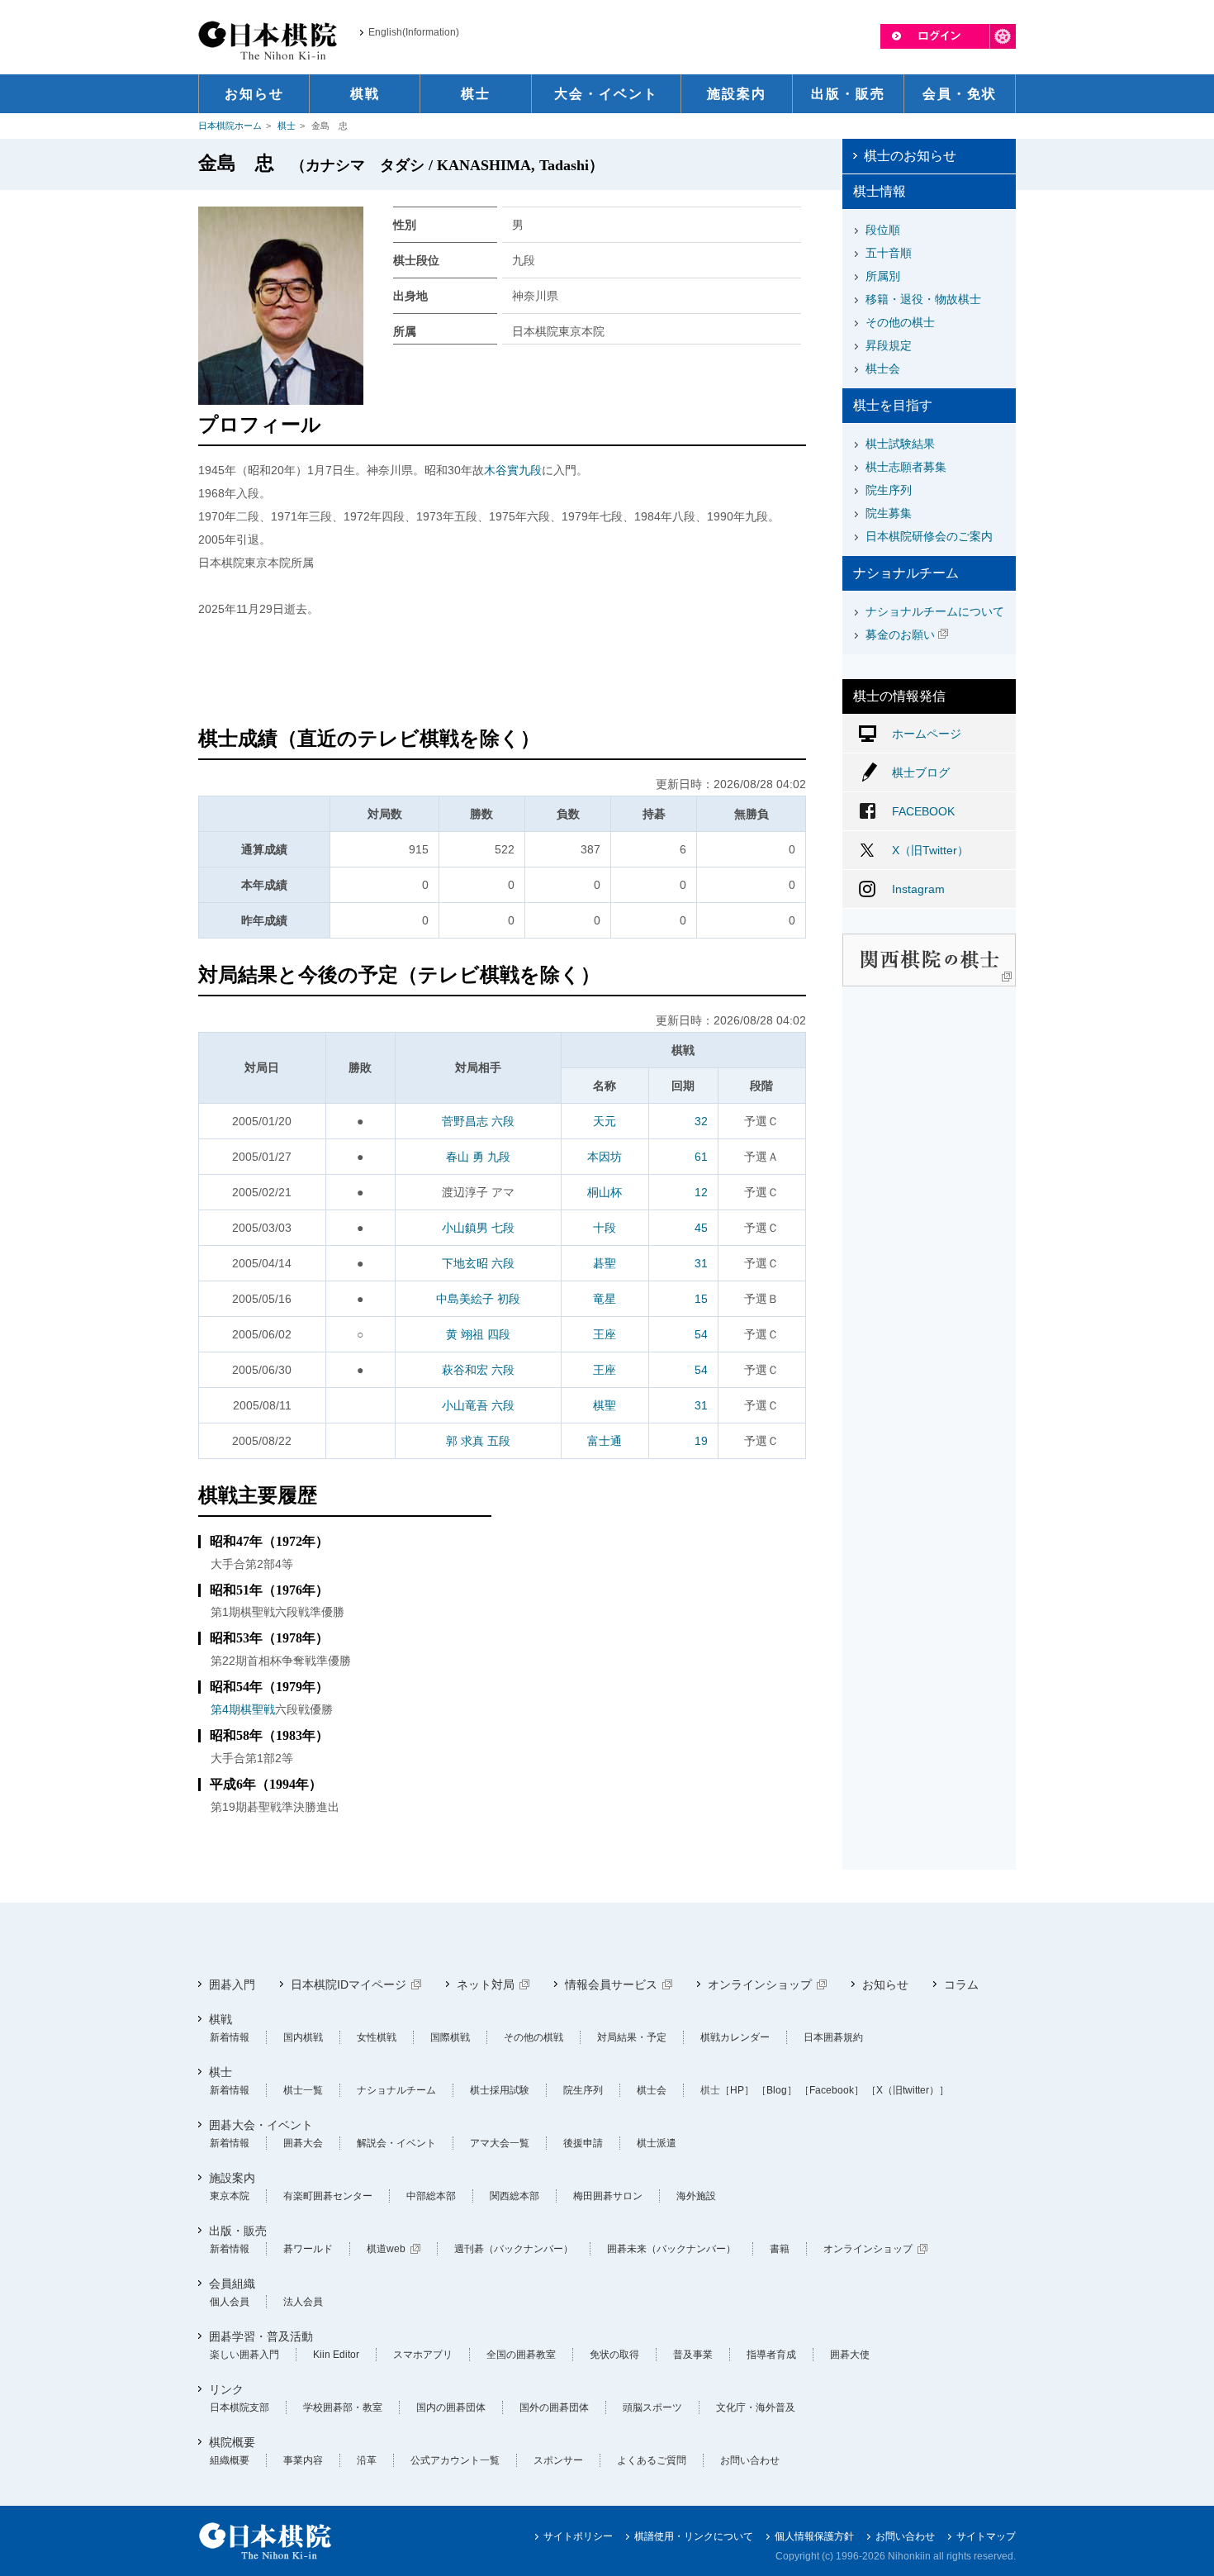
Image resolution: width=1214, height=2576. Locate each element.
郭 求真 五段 (478, 1441)
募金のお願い (900, 634)
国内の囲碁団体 (451, 2407)
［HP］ (737, 2090)
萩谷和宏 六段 (478, 1370)
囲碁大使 (850, 2355)
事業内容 (303, 2460)
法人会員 (303, 2302)
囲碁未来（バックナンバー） (671, 2249)
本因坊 (605, 1157)
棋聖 (605, 1405)
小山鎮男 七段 (478, 1228)
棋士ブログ (921, 772)
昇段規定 (889, 345)
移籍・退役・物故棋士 (923, 299)
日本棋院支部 (239, 2407)
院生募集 (889, 513)
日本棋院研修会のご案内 (929, 536)
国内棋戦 (303, 2037)
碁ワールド (308, 2249)
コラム (961, 1984)
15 (701, 1299)
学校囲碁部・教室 (343, 2407)
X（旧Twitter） (930, 850)
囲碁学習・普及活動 (261, 2336)
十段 (605, 1228)
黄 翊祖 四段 (478, 1334)
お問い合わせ (750, 2460)
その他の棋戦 (533, 2037)
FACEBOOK (923, 811)
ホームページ (927, 734)
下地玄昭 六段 (478, 1263)
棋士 (287, 126)
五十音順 (889, 253)
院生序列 (889, 490)
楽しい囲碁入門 (244, 2355)
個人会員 (230, 2302)
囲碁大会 (303, 2143)
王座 (605, 1334)
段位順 (883, 230)
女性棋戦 (377, 2037)
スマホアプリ (423, 2355)
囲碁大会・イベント (261, 2125)
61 (701, 1157)
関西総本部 (515, 2196)
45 (701, 1228)
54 (701, 1334)
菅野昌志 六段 (478, 1121)
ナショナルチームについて (935, 611)
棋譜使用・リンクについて (694, 2536)
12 (701, 1192)
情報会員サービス (611, 1984)
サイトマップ (986, 2536)
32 (701, 1121)
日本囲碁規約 (833, 2037)
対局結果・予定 (632, 2037)
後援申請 (583, 2143)
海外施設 (696, 2196)
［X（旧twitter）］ (908, 2090)
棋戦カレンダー (735, 2037)
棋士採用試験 (500, 2090)
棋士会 (883, 368)
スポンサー (558, 2460)
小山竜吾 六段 (478, 1405)
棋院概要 (232, 2442)
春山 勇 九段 (478, 1157)
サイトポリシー (578, 2536)
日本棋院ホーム (230, 126)
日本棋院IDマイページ (349, 1984)
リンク (226, 2389)
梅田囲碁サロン (608, 2196)
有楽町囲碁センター (328, 2196)
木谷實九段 (513, 470)
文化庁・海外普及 (756, 2407)
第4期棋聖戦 (243, 1709)
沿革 (367, 2460)
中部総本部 (431, 2196)
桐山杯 (605, 1192)
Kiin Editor (336, 2355)
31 (701, 1263)
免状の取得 (614, 2355)
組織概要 (230, 2460)
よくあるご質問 (652, 2460)
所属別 (883, 276)
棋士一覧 (303, 2090)
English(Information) (414, 32)
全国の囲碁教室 (521, 2355)
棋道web (386, 2249)
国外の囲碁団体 (554, 2407)
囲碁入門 (232, 1984)
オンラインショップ (760, 1984)
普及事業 (693, 2355)
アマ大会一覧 (500, 2143)
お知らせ (885, 1984)
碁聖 (605, 1263)
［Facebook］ (832, 2090)
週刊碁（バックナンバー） (514, 2249)
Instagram (918, 889)
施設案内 (232, 2178)
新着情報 (230, 2037)
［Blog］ (777, 2090)
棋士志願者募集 (906, 467)
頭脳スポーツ (652, 2407)
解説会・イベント (396, 2143)
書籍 (780, 2249)
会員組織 (232, 2284)
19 (701, 1441)
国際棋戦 (450, 2037)
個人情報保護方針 (814, 2536)
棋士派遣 (657, 2143)
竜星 (605, 1299)
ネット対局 (486, 1984)
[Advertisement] (502, 674)
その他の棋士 (900, 322)
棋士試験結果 (900, 444)
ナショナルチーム (396, 2090)
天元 (605, 1121)
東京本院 (230, 2196)
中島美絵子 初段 (478, 1299)
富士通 (605, 1441)
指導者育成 (771, 2355)
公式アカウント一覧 (455, 2460)
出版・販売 (238, 2231)
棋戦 (221, 2019)
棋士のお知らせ (910, 156)
